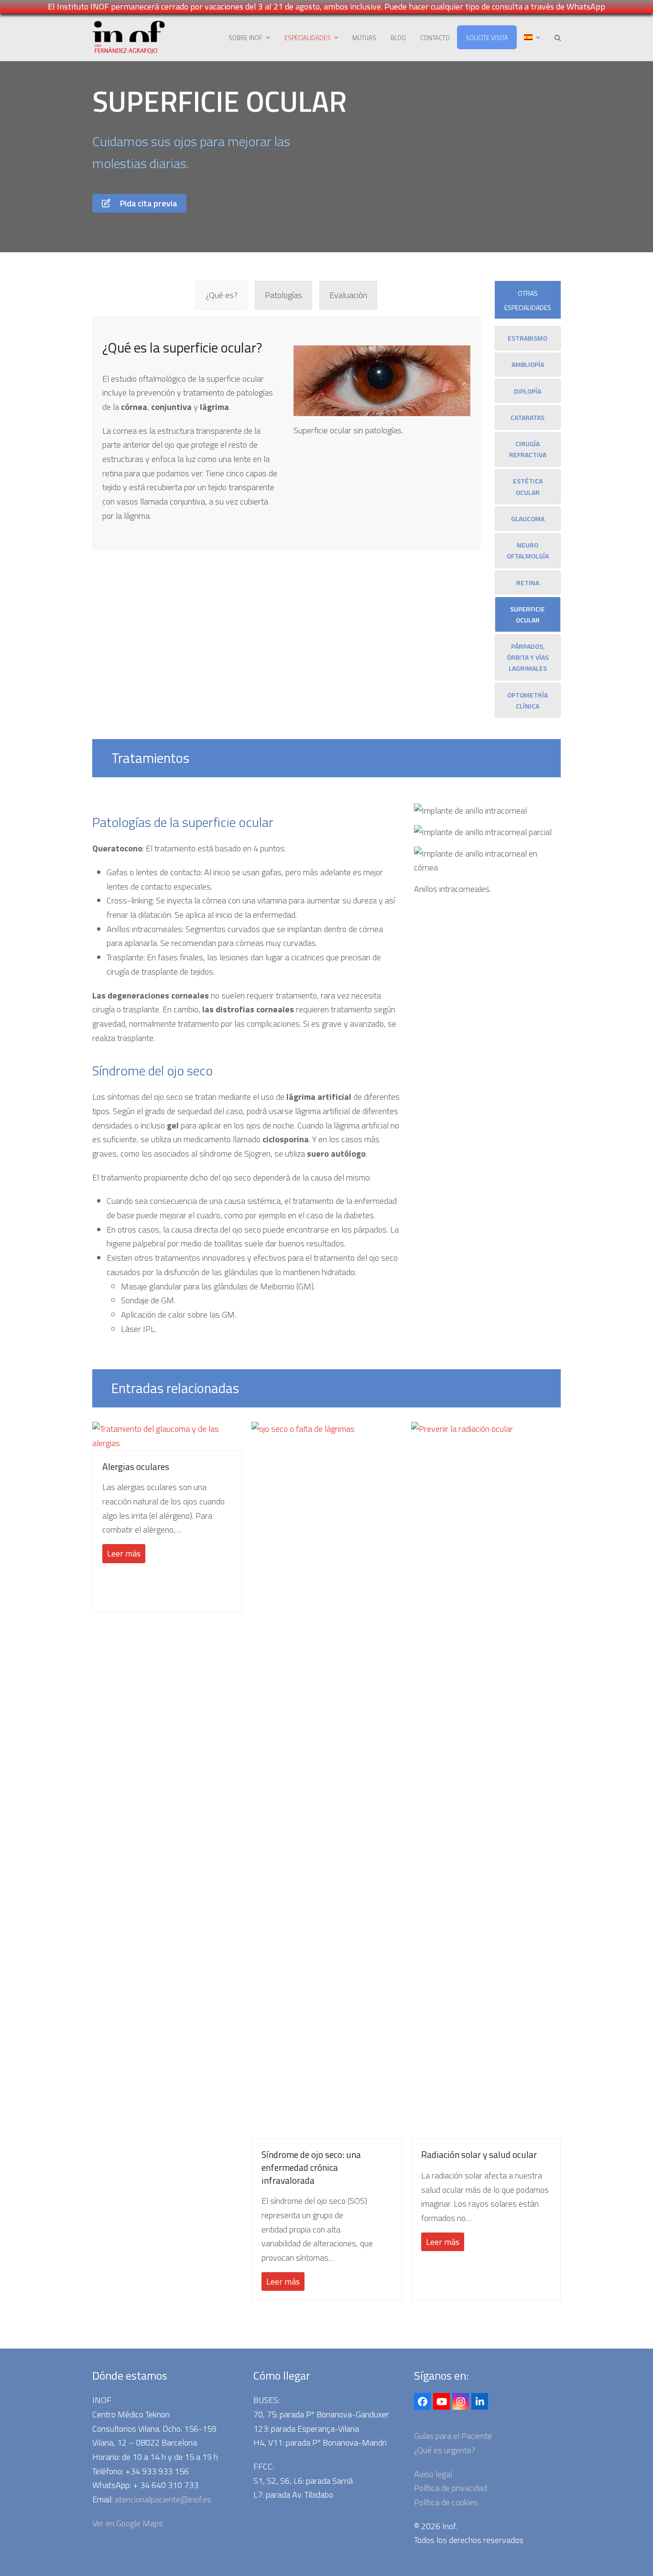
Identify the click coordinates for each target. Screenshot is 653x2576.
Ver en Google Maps (128, 2523)
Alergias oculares (136, 1467)
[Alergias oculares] (167, 1435)
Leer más (124, 1553)
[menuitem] (532, 37)
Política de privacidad (451, 2488)
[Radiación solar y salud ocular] (486, 1779)
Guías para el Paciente (453, 2436)
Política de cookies (446, 2502)
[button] (558, 37)
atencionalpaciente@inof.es (163, 2499)
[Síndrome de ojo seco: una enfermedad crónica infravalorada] (326, 1779)
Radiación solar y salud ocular (479, 2155)
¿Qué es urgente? (445, 2450)
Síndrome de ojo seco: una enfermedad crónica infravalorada (311, 2167)
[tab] (222, 295)
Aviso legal (433, 2474)
